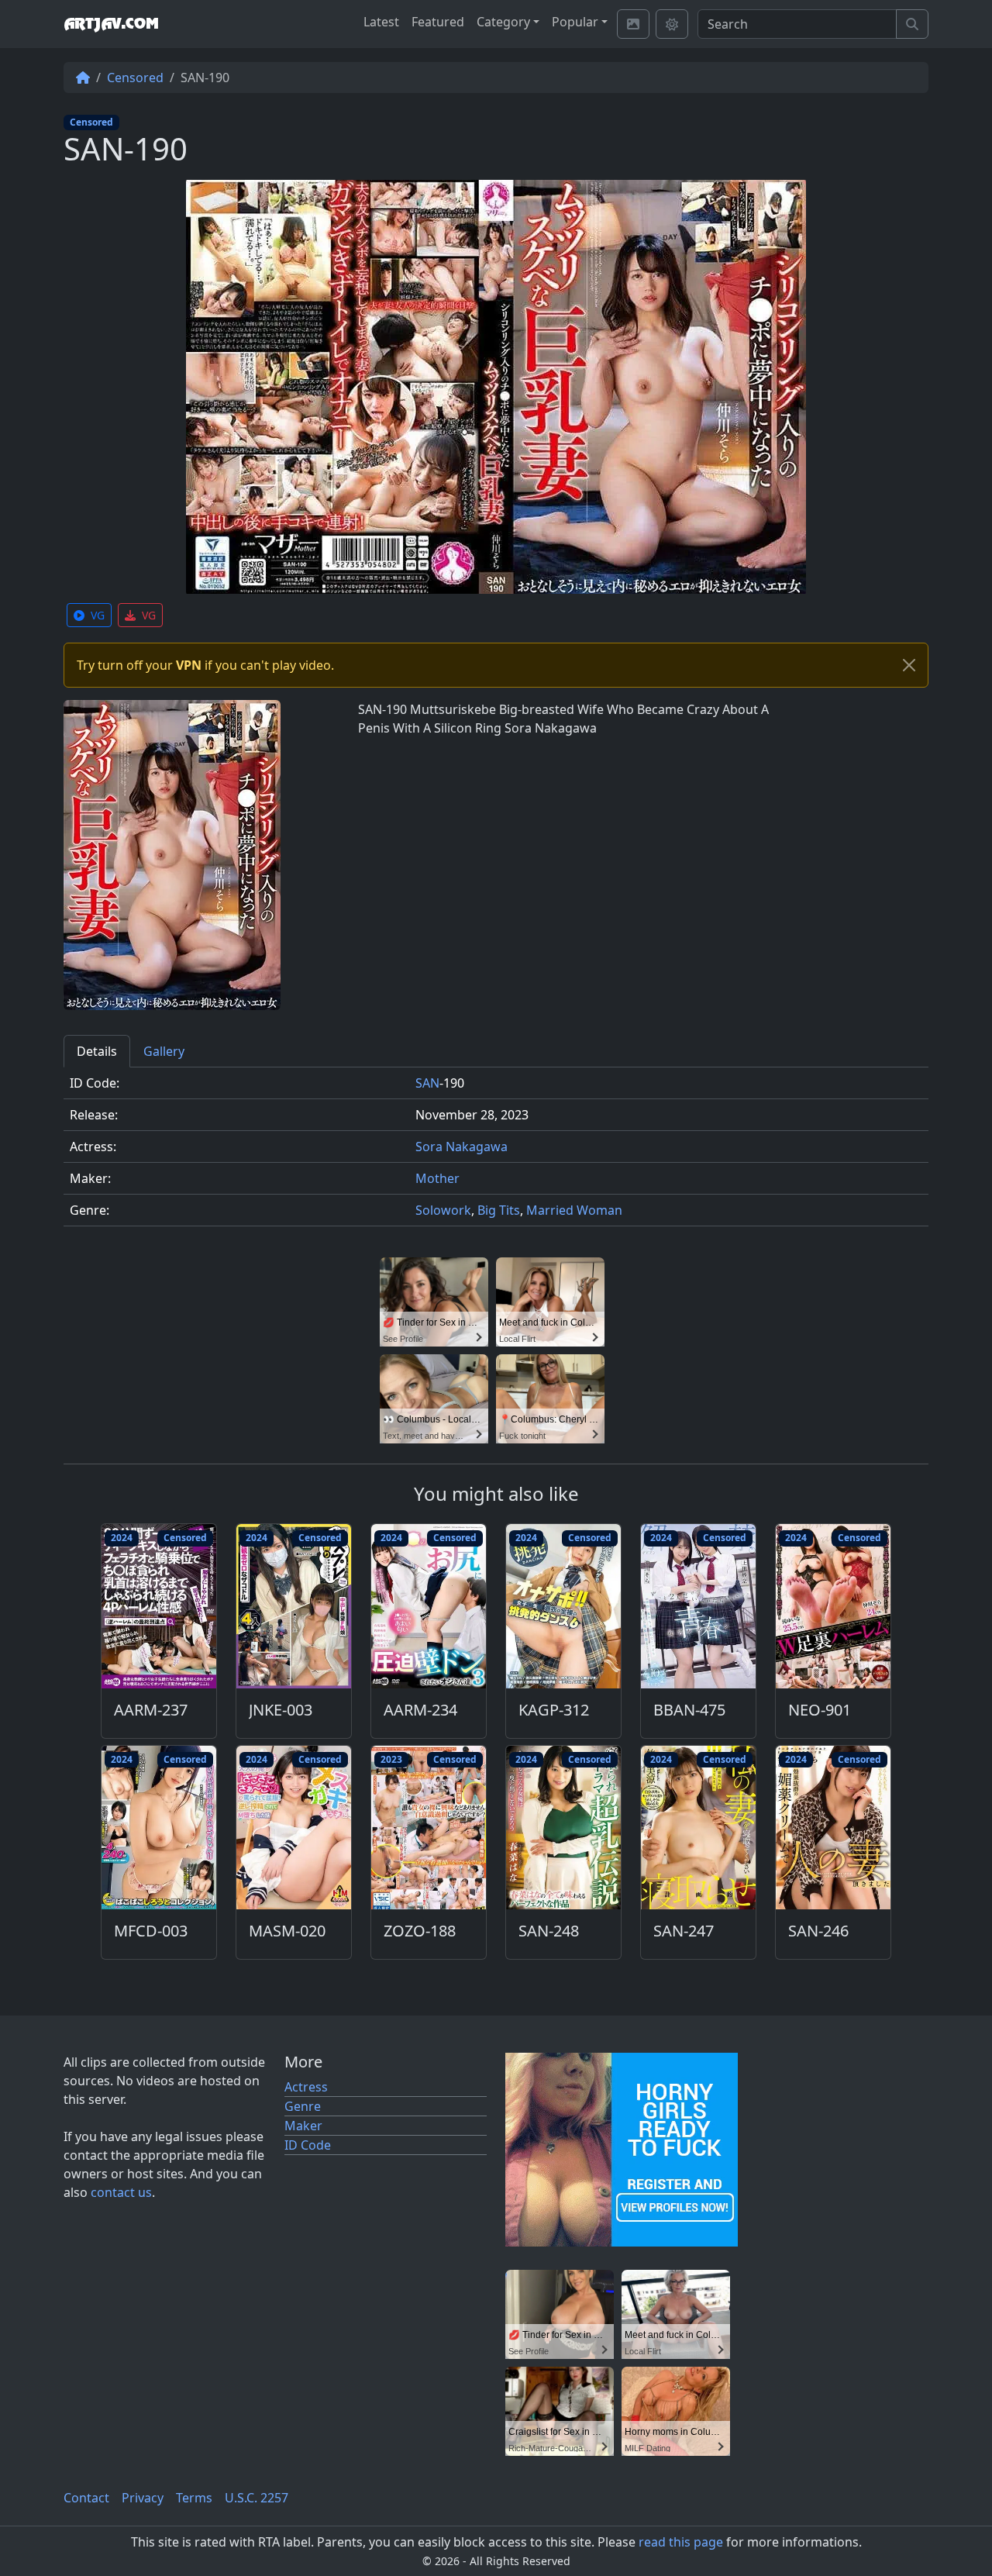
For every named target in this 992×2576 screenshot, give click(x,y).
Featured (438, 22)
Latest (381, 22)
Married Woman (574, 1210)
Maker (303, 2126)
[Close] (909, 665)
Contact (86, 2498)
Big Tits (499, 1210)
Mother (437, 1178)
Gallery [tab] (164, 1051)
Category (503, 22)
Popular (575, 22)
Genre (303, 2106)
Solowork (443, 1210)
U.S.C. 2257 (257, 2498)
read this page (681, 2542)
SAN (427, 1083)
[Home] (83, 78)
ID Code (308, 2145)
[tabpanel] (496, 1153)
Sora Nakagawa (462, 1147)
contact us (121, 2192)
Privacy (143, 2498)
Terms (194, 2498)
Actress (306, 2087)
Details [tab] (97, 1051)
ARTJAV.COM (111, 24)
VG (98, 615)
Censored (135, 78)
